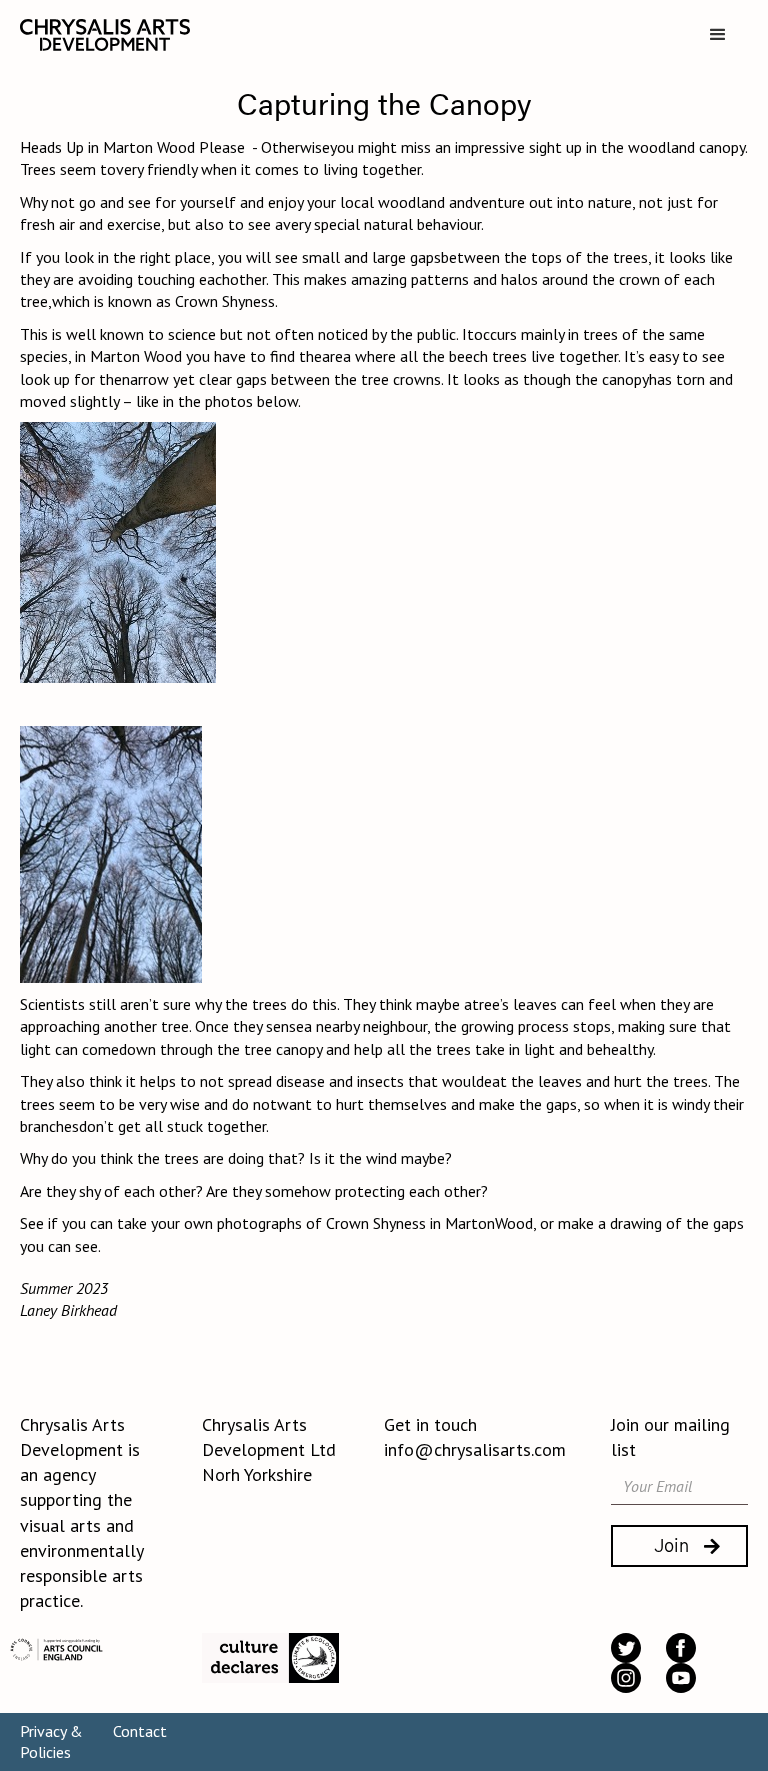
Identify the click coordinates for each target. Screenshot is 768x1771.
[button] (718, 35)
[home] (105, 35)
